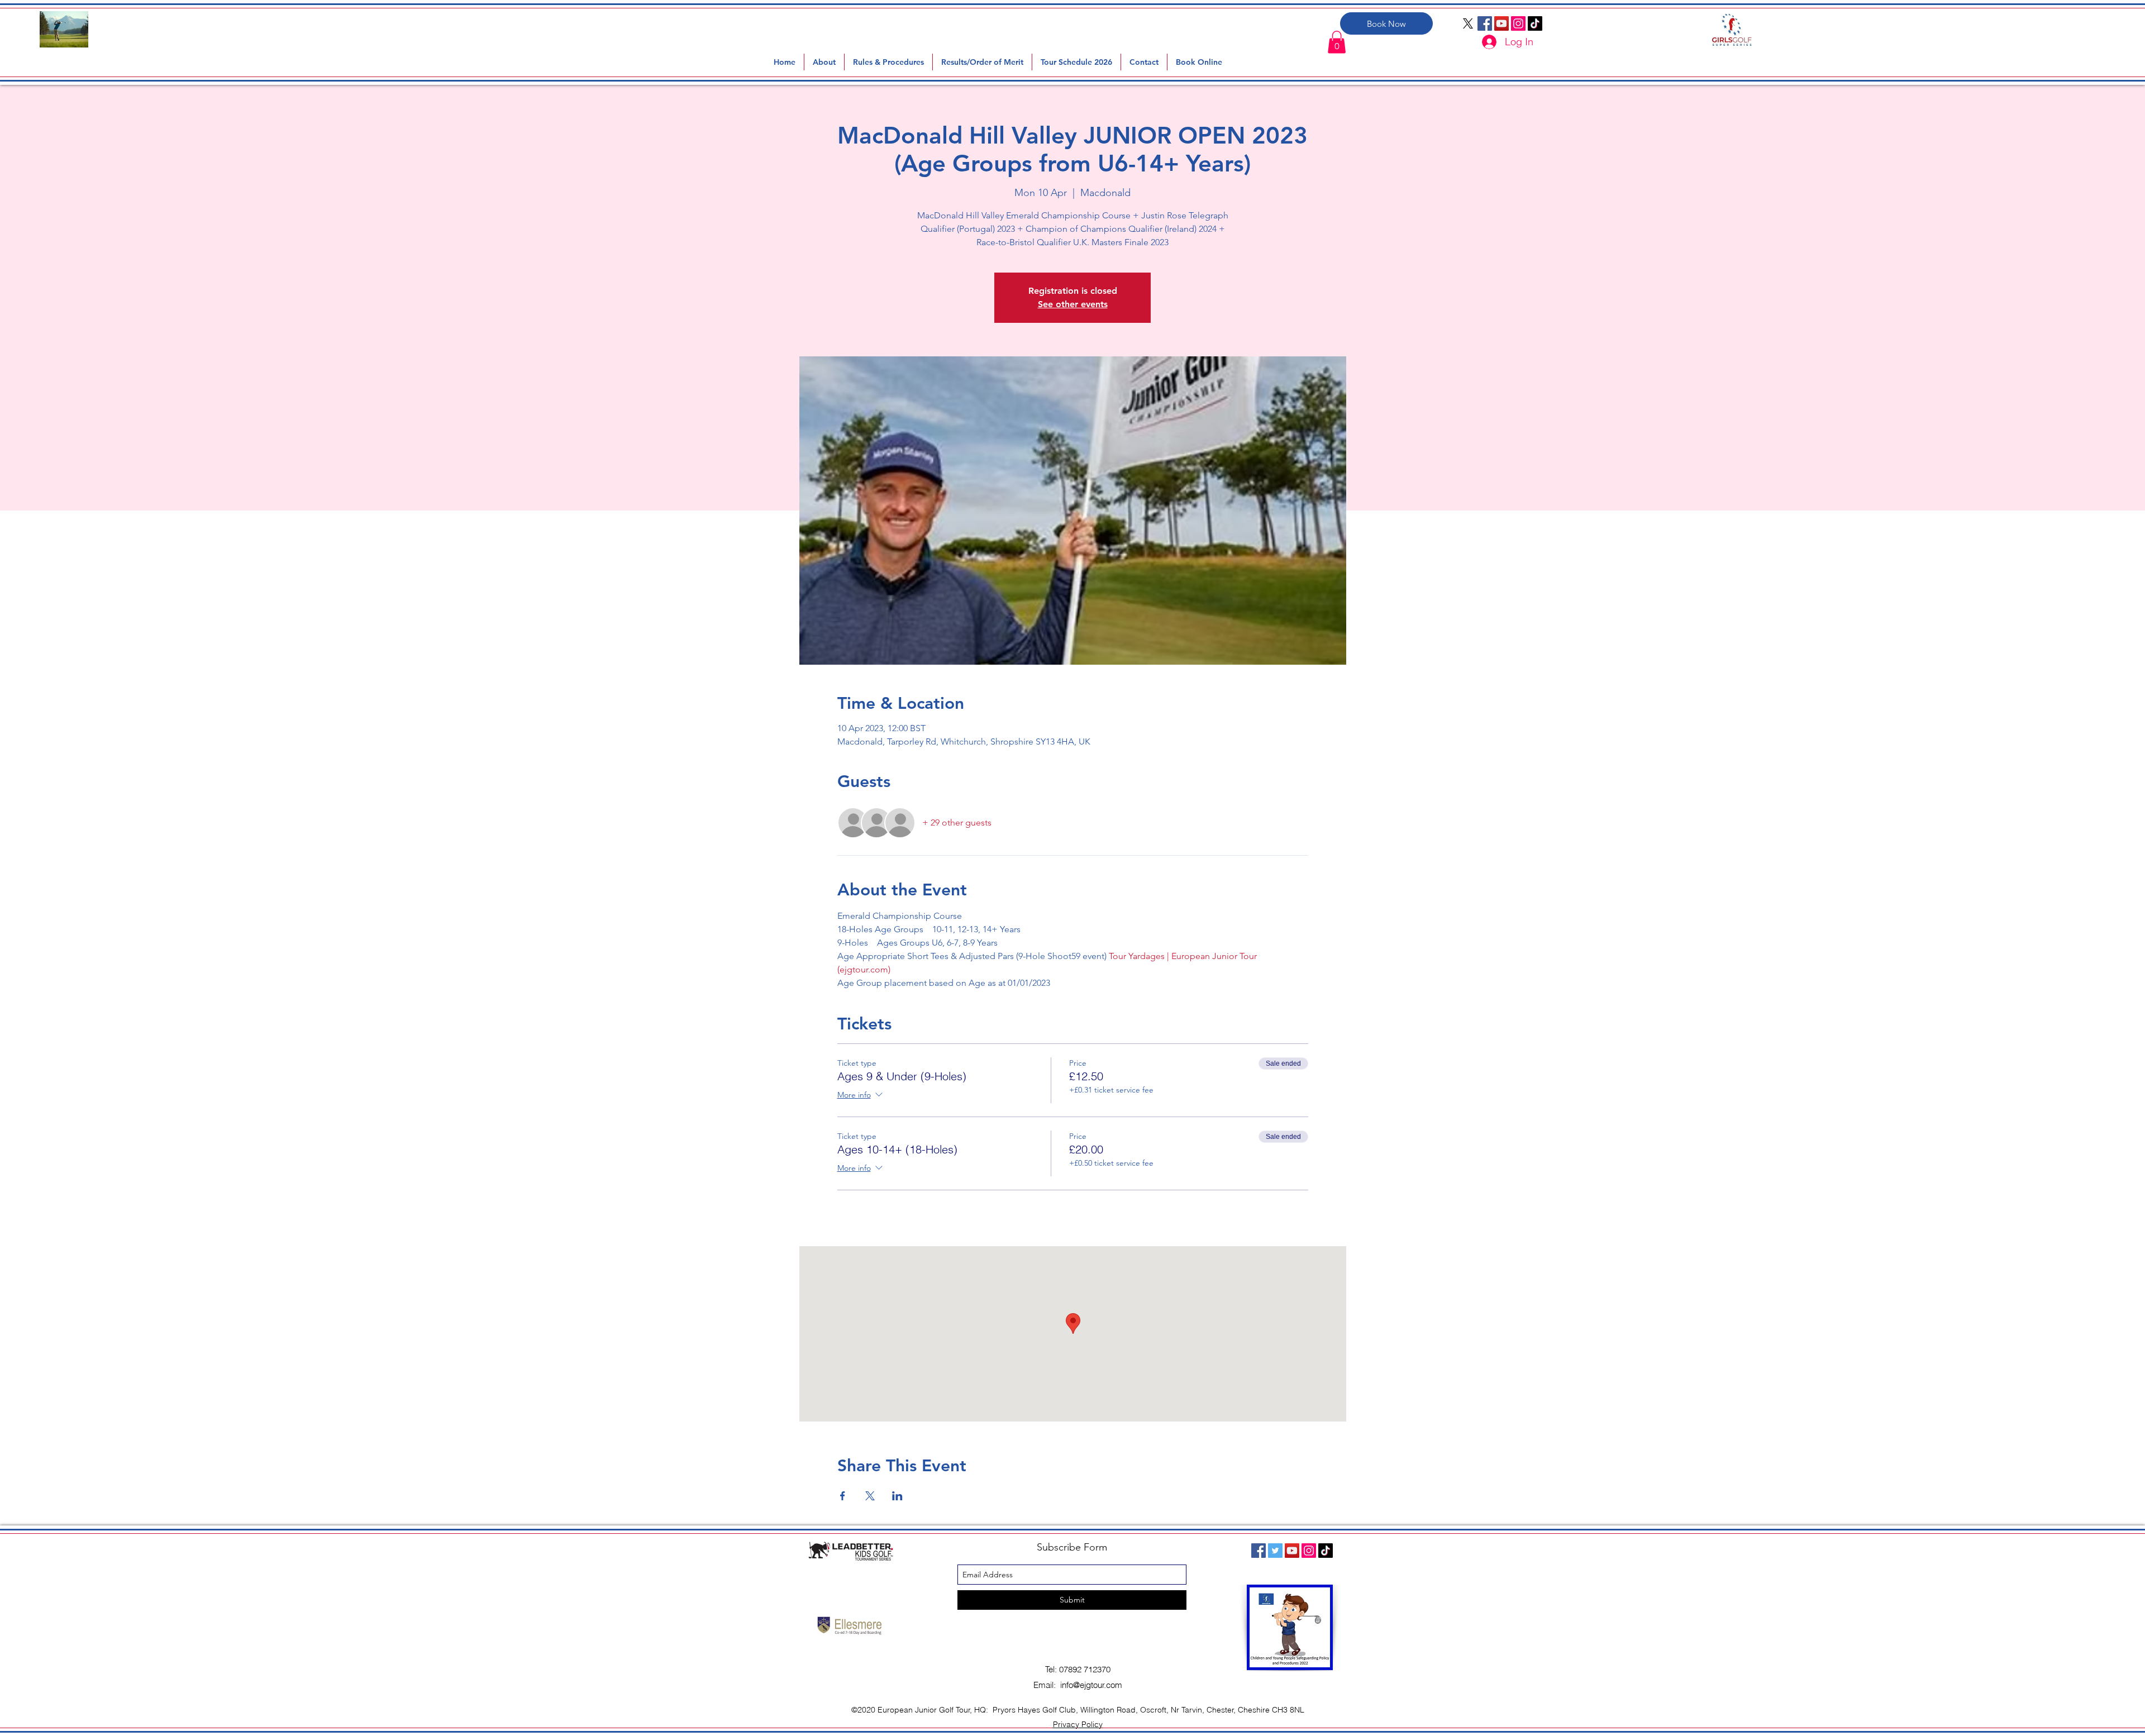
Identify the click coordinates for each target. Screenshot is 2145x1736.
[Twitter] (1275, 1551)
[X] (1468, 23)
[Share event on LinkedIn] (897, 1496)
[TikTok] (1535, 23)
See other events (1073, 304)
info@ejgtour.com (1091, 1685)
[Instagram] (1518, 23)
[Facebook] (1485, 23)
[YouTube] (1501, 23)
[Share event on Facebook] (843, 1496)
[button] (888, 62)
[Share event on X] (870, 1496)
